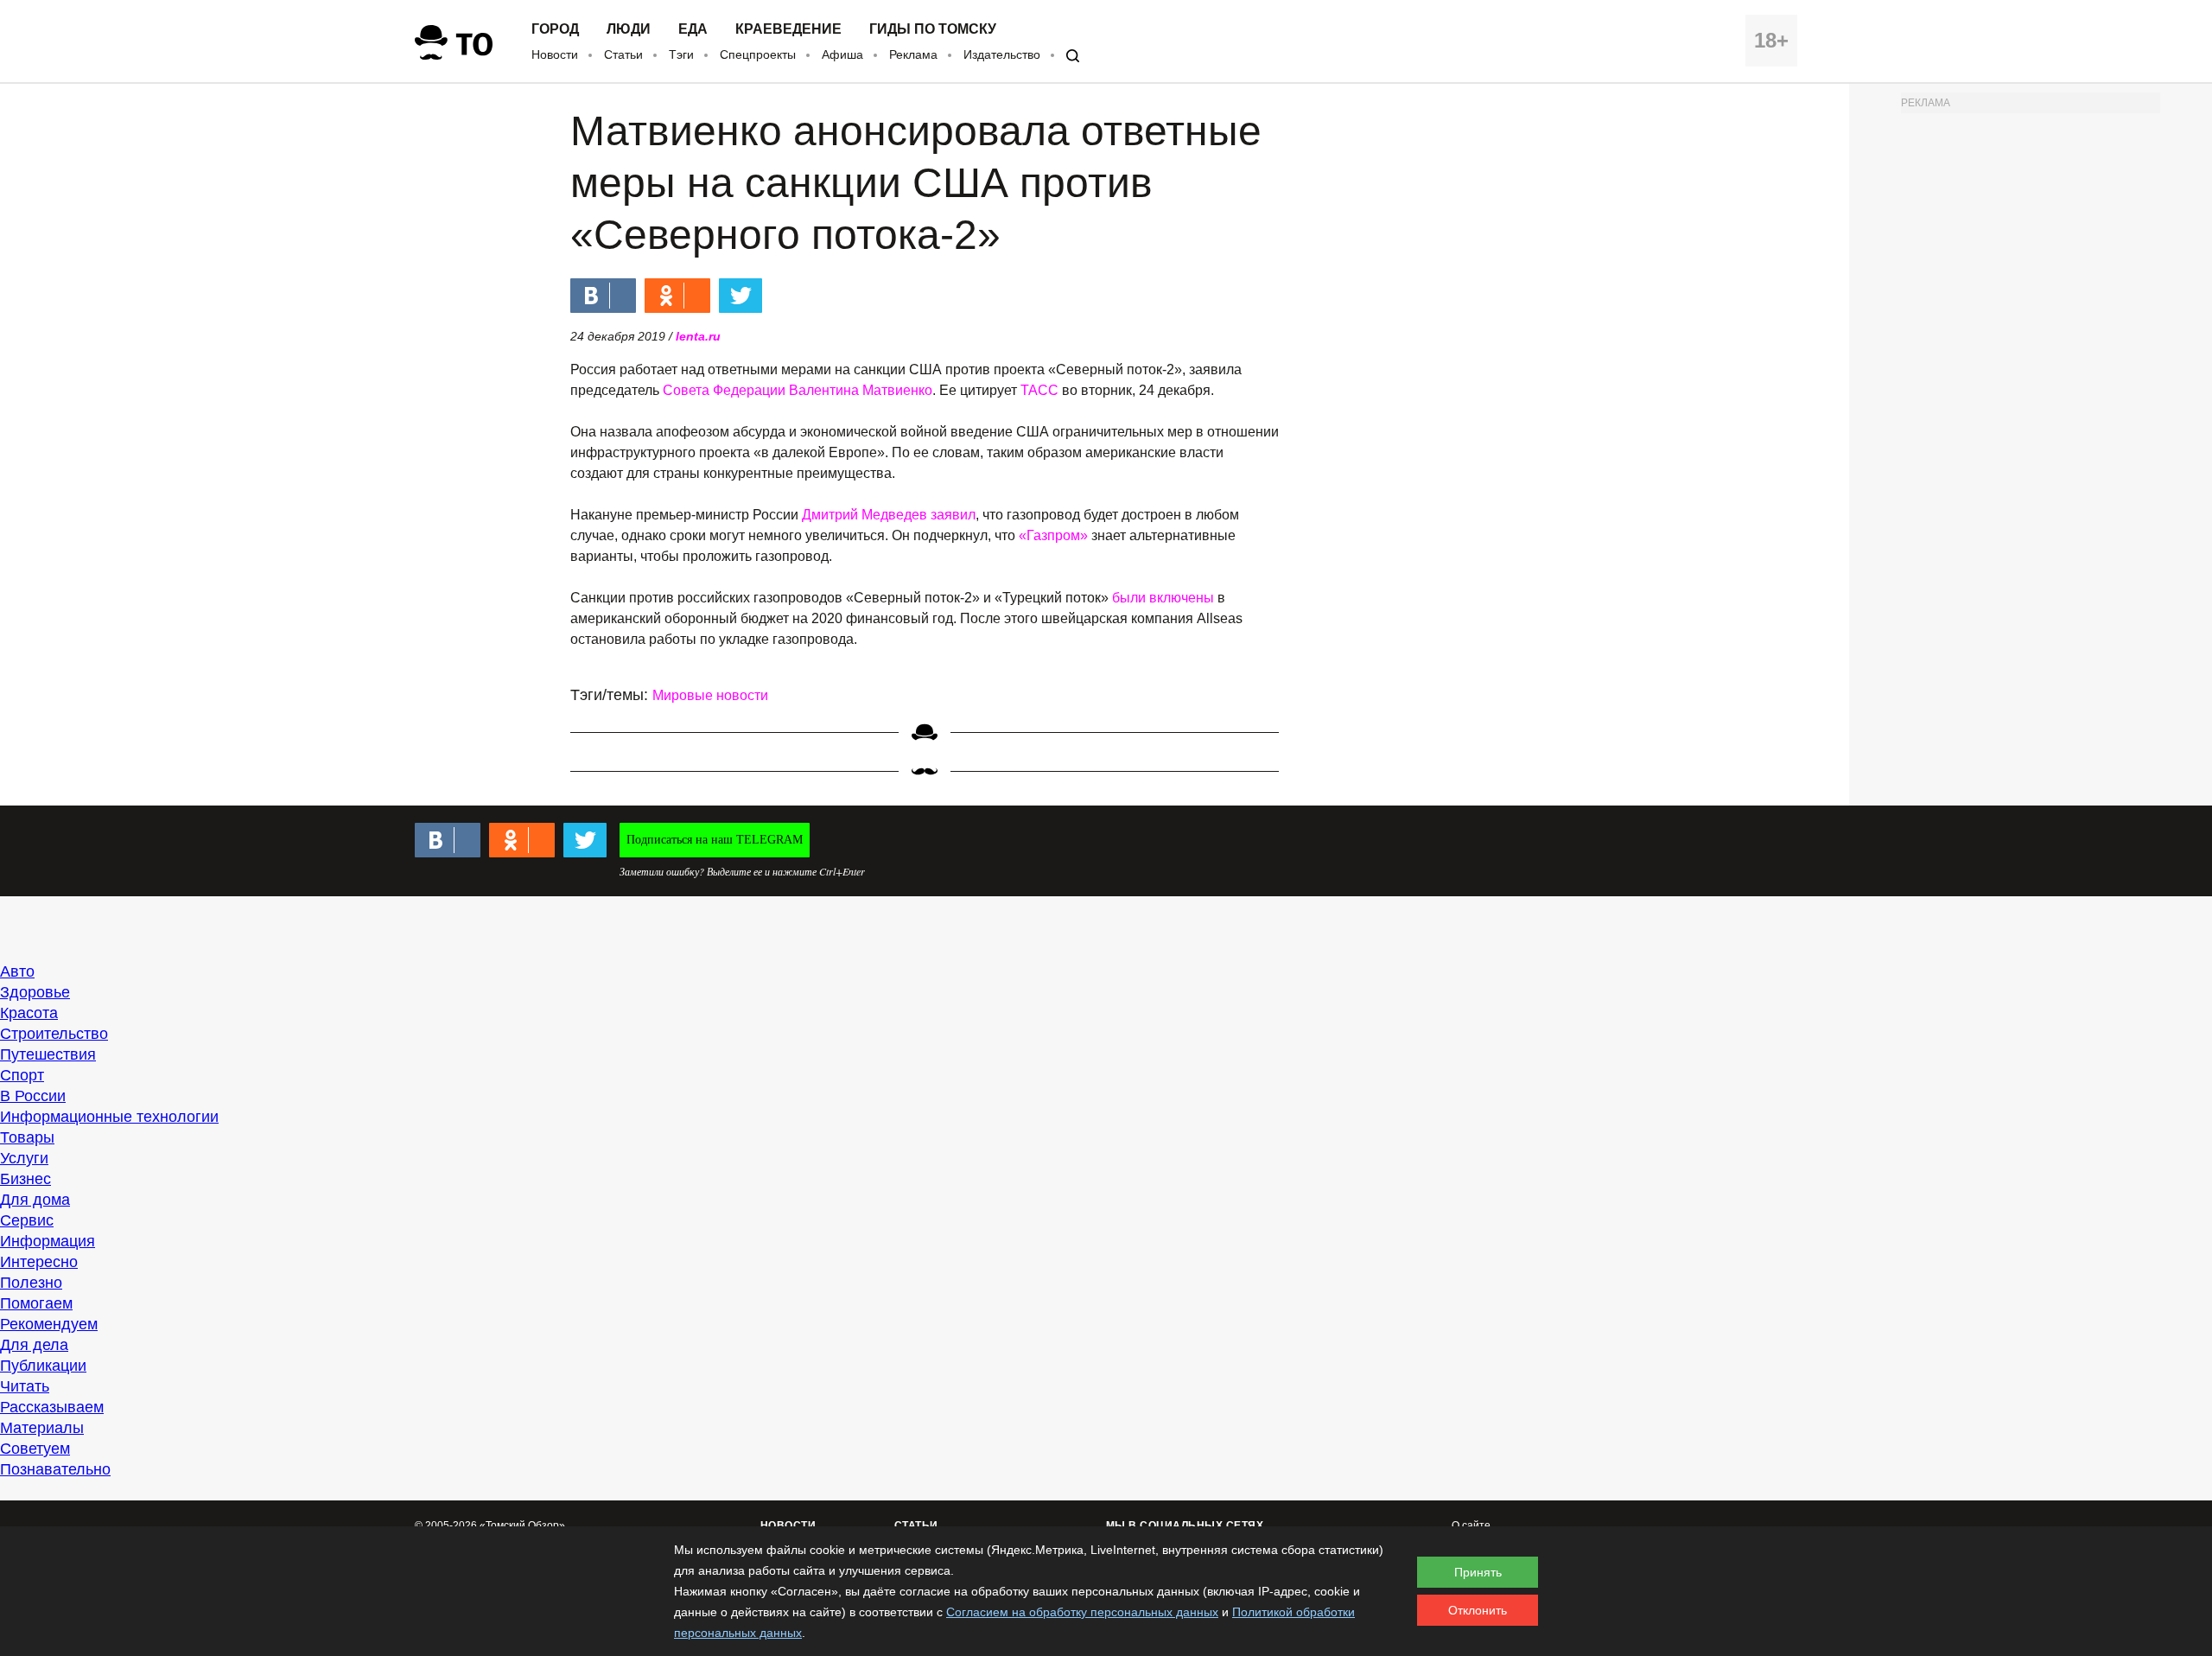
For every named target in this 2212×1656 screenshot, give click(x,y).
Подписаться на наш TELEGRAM (715, 840)
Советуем (35, 1449)
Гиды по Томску (933, 29)
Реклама (913, 54)
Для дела (34, 1345)
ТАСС (1039, 390)
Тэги (681, 54)
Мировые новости (710, 695)
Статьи (623, 54)
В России (33, 1096)
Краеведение (788, 29)
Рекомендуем (49, 1324)
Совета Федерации (724, 390)
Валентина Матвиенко (861, 390)
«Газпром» (1053, 535)
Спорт (22, 1075)
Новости (555, 54)
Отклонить (1478, 1610)
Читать (25, 1386)
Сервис (27, 1220)
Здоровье (35, 992)
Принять (1478, 1572)
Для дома (35, 1200)
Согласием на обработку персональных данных (1082, 1612)
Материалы (42, 1428)
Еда (693, 29)
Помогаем (36, 1303)
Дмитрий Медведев (864, 515)
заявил (953, 515)
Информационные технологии (109, 1117)
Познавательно (55, 1469)
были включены (1163, 598)
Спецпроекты (758, 54)
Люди (629, 29)
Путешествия (48, 1054)
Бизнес (25, 1179)
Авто (17, 971)
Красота (29, 1013)
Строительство (54, 1034)
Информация (48, 1241)
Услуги (24, 1158)
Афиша (842, 54)
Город (555, 29)
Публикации (43, 1366)
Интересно (39, 1262)
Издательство (1002, 54)
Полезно (31, 1283)
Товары (27, 1137)
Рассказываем (52, 1407)
